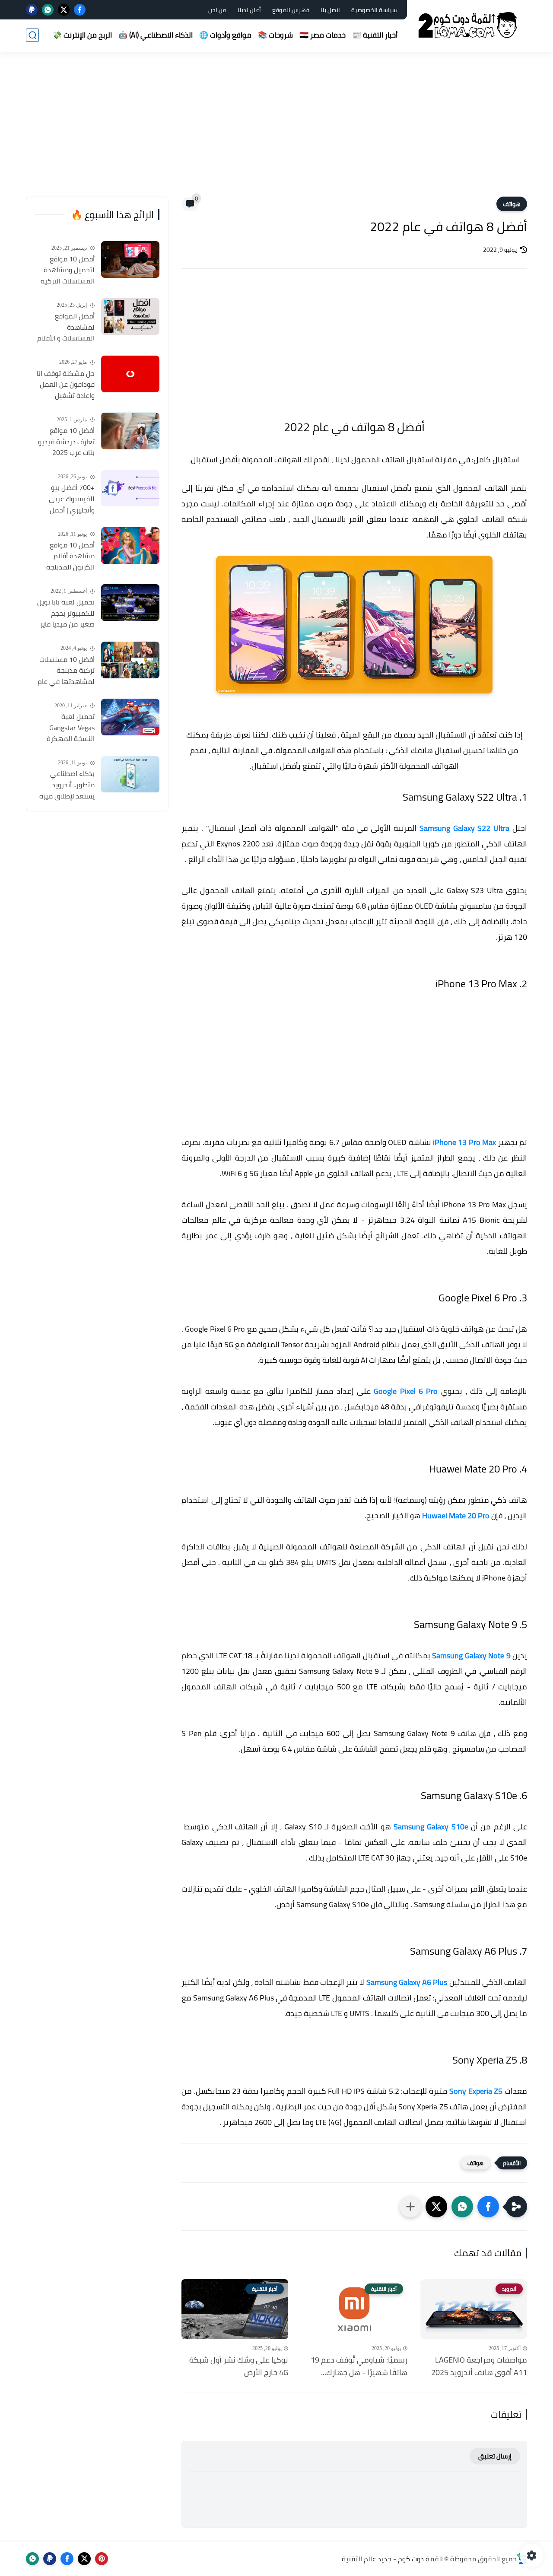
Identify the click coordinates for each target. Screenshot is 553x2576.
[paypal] (32, 10)
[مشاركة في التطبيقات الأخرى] (410, 2207)
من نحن (217, 10)
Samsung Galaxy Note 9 (471, 1655)
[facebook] (80, 10)
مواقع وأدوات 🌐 (225, 35)
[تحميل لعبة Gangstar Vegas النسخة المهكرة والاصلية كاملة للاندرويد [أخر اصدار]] (130, 717)
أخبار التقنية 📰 (375, 35)
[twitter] (64, 10)
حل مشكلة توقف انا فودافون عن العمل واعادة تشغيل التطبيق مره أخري (66, 385)
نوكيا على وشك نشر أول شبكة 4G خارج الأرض (239, 2366)
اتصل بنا (330, 10)
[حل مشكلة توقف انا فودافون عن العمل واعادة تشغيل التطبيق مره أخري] (130, 374)
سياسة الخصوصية (374, 10)
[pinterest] (102, 2559)
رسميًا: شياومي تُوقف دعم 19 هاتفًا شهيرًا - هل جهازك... (359, 2366)
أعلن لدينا (249, 10)
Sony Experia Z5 (476, 2091)
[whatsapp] (48, 10)
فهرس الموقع (291, 10)
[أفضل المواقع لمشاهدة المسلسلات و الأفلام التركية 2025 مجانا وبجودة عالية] (130, 316)
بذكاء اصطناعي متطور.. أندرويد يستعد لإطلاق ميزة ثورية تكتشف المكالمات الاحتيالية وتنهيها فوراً (67, 786)
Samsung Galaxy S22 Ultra (464, 828)
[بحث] (32, 35)
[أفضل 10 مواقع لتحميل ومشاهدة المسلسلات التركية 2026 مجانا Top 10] (130, 259)
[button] (488, 2207)
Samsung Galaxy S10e (431, 1827)
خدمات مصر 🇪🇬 (323, 35)
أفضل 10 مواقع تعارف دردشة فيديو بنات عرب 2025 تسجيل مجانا (66, 442)
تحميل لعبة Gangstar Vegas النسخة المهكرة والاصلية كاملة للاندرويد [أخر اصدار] (67, 728)
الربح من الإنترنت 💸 (82, 35)
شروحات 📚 (275, 35)
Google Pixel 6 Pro (406, 1391)
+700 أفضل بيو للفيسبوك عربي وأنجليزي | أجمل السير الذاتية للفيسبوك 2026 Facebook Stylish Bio (65, 499)
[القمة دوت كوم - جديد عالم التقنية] (469, 25)
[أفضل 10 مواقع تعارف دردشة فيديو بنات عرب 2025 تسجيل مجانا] (130, 431)
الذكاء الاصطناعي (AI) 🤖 (156, 35)
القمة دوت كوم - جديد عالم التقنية (392, 2559)
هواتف (512, 204)
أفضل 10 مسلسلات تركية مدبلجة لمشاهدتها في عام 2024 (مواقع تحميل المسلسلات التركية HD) (66, 671)
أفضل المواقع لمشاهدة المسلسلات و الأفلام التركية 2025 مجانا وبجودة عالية (66, 328)
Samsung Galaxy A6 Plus (407, 1982)
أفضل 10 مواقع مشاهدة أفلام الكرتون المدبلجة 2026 (70, 557)
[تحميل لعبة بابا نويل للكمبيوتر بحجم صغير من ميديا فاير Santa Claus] (130, 603)
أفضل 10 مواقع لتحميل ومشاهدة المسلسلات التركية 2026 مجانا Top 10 (68, 270)
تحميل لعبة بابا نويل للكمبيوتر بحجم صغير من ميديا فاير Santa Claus (66, 614)
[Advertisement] (276, 130)
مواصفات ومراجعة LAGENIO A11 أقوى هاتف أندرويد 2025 (479, 2366)
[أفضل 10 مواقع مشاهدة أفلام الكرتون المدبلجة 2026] (130, 545)
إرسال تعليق (495, 2456)
